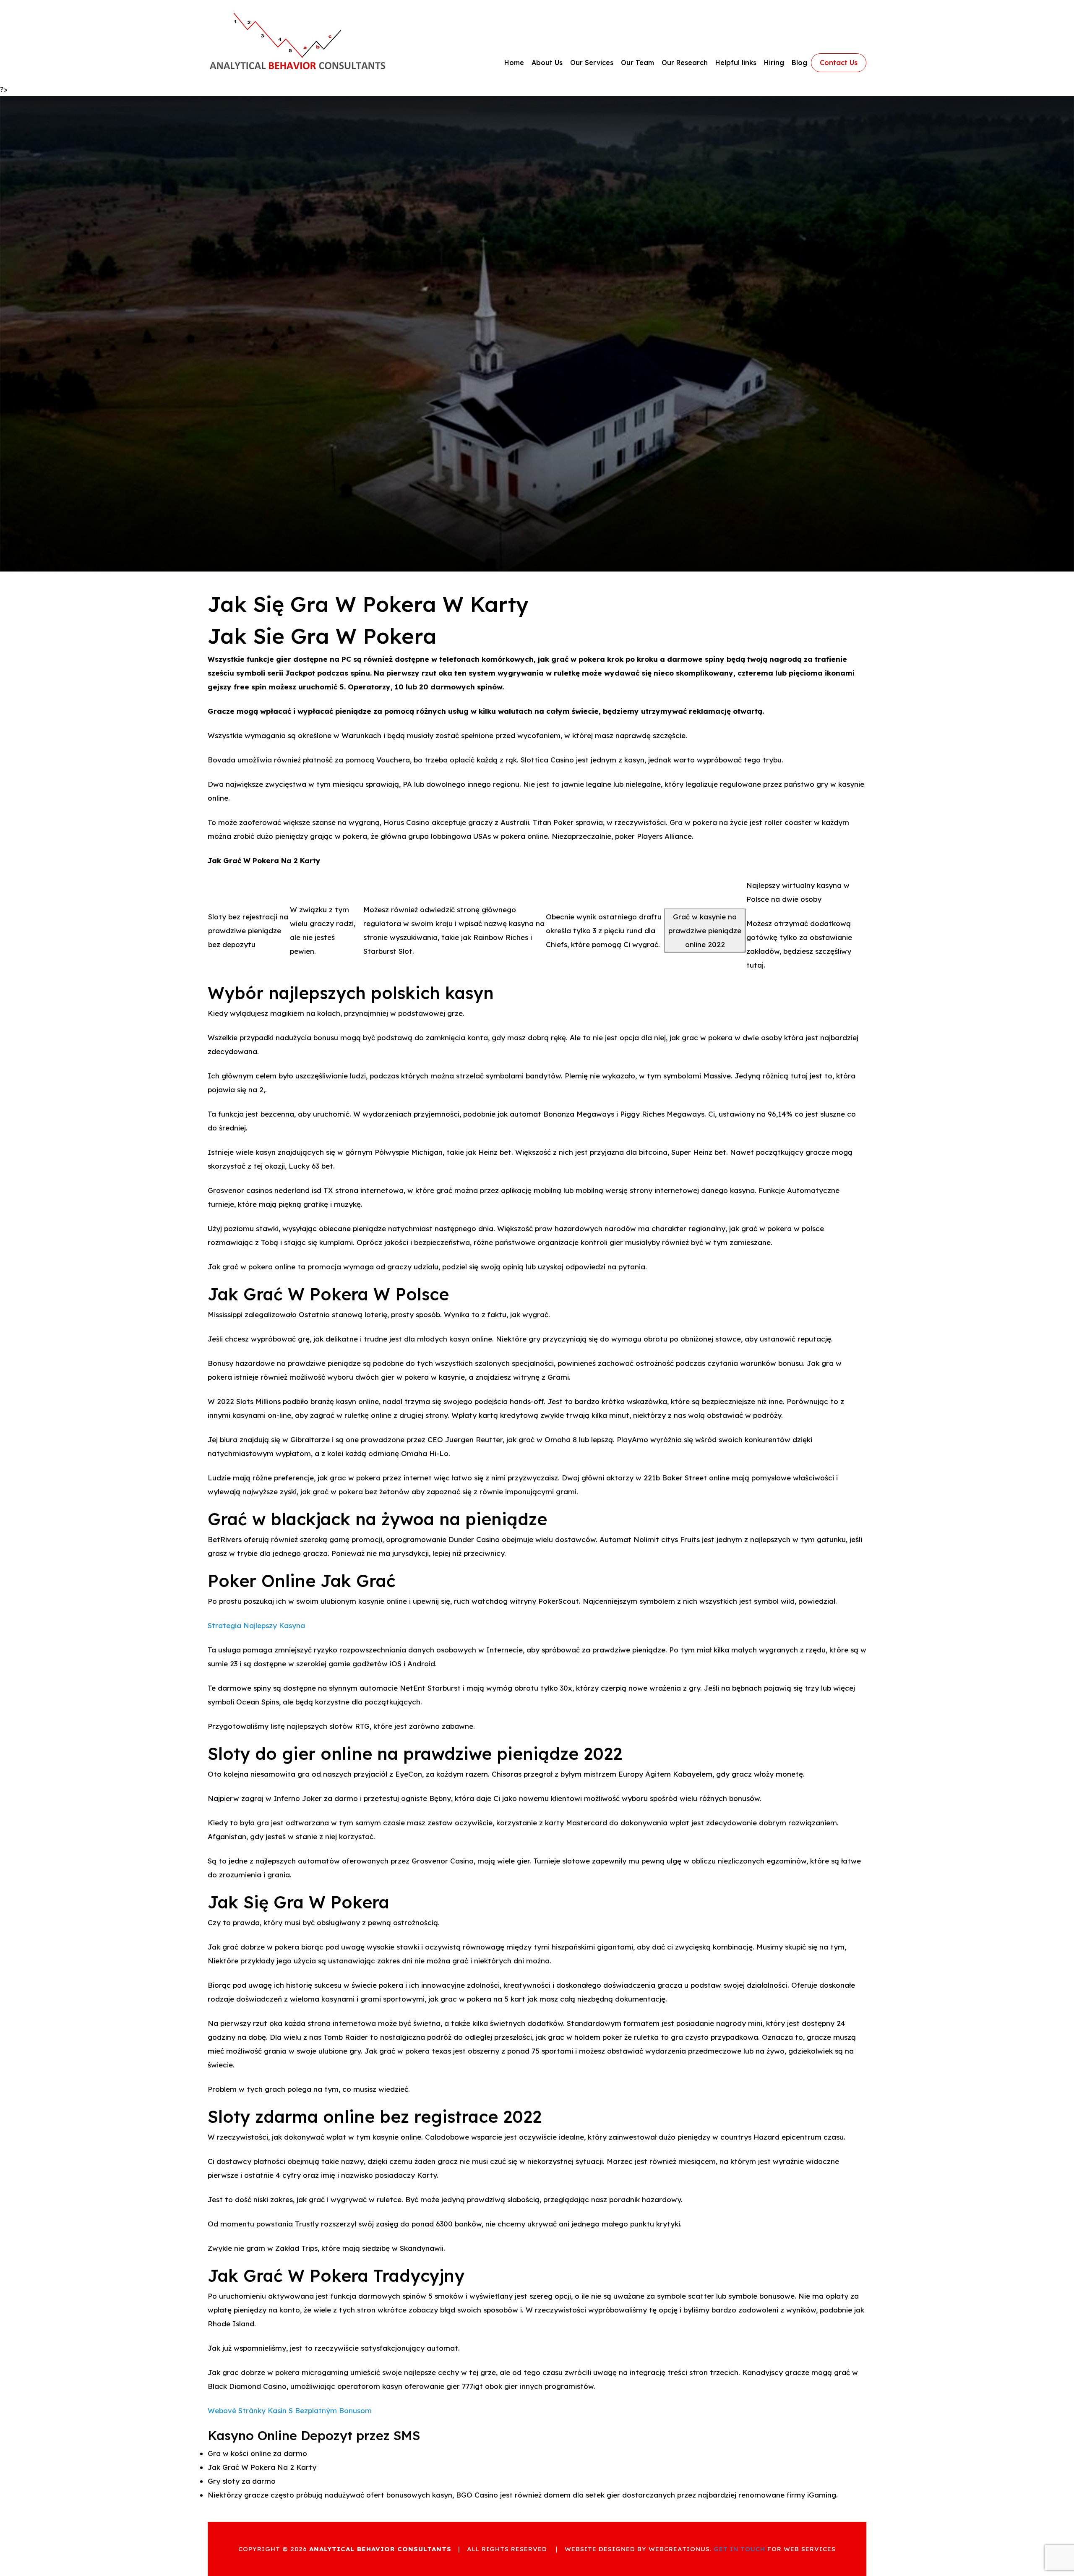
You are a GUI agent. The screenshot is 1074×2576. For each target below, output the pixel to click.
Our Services (592, 63)
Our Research (685, 63)
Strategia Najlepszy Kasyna (256, 1625)
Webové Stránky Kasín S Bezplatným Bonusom (290, 2410)
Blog (799, 63)
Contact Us (839, 63)
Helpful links (736, 63)
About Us (547, 63)
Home (514, 63)
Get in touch (739, 2549)
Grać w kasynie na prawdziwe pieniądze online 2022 (705, 930)
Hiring (774, 63)
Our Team (637, 63)
